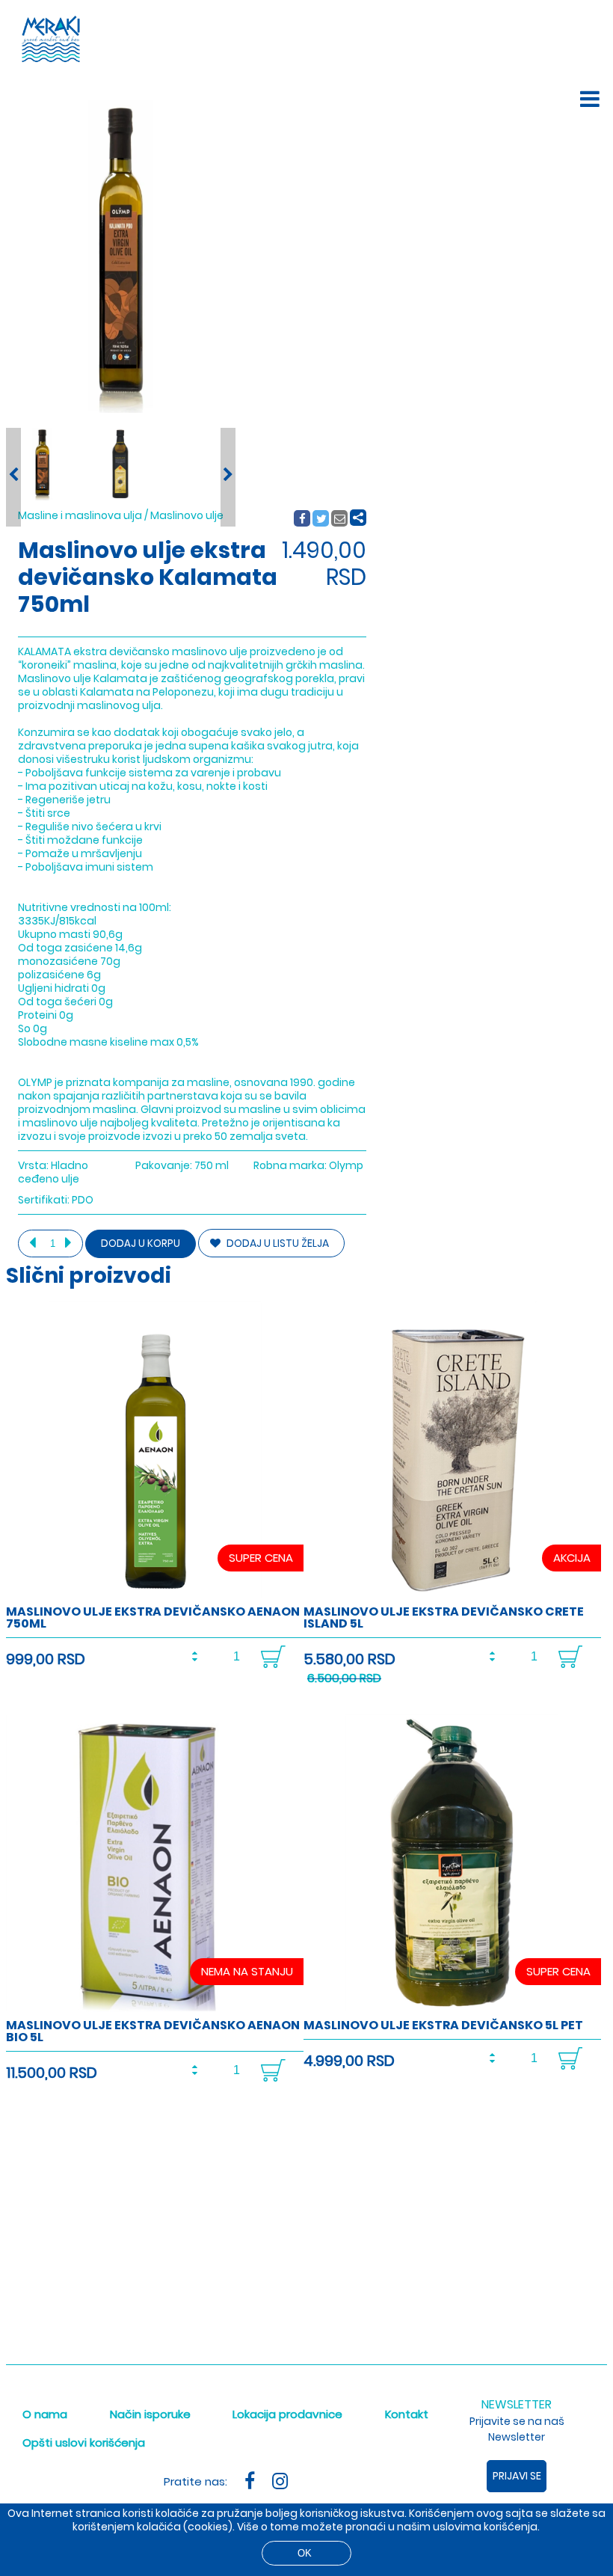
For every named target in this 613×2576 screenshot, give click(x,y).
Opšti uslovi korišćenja (84, 2442)
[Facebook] (302, 519)
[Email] (340, 519)
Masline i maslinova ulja (80, 515)
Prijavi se (517, 2476)
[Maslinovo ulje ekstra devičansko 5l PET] (452, 2009)
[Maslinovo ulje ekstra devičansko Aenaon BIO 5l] (155, 2009)
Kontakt (407, 2414)
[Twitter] (321, 519)
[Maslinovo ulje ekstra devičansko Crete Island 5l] (452, 1595)
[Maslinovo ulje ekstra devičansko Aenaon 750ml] (155, 1595)
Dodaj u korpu (141, 1243)
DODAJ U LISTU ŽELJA (277, 1243)
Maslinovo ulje (187, 515)
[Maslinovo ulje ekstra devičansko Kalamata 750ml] (42, 464)
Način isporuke (150, 2414)
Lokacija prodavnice (287, 2414)
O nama (45, 2414)
